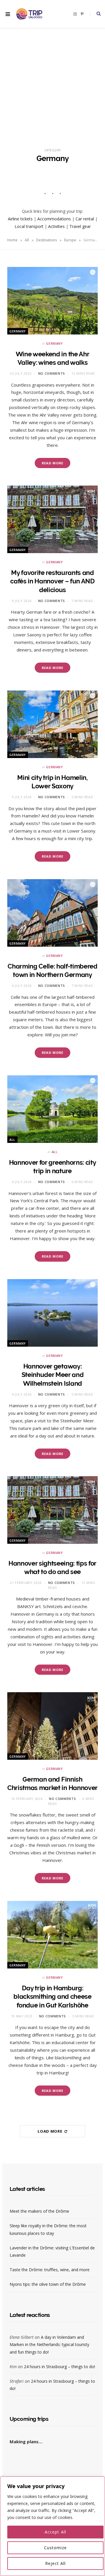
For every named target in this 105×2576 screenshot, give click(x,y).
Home (12, 240)
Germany (18, 331)
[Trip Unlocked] (29, 14)
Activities (56, 226)
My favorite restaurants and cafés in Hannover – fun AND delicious (52, 581)
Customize (55, 2548)
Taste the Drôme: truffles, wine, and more (50, 2270)
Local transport (29, 226)
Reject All (56, 2563)
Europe (70, 240)
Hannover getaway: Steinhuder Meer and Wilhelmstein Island (53, 1375)
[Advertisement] (52, 84)
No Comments (52, 373)
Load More (50, 2131)
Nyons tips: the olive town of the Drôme (48, 2284)
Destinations (47, 240)
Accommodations (54, 219)
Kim (13, 2367)
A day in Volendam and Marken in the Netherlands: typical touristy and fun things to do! (49, 2344)
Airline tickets (20, 219)
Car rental (85, 219)
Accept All (55, 2532)
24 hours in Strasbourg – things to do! (60, 2367)
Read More (53, 463)
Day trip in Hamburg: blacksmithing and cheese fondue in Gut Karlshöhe (52, 1997)
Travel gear (80, 226)
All (27, 240)
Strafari (17, 2381)
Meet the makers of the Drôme (39, 2211)
